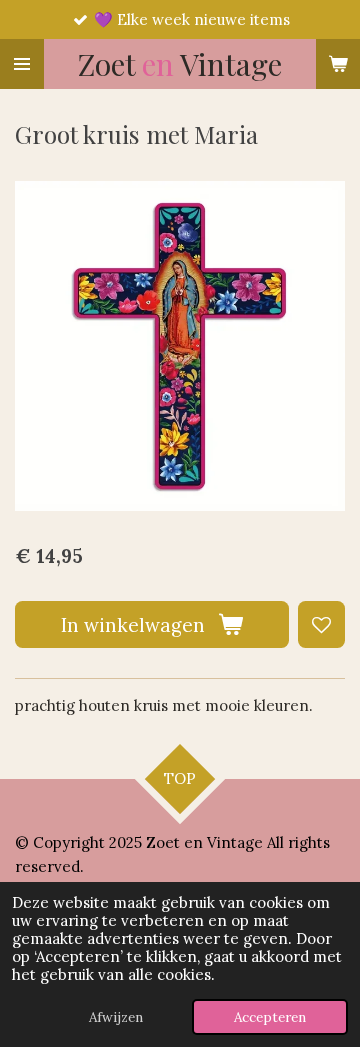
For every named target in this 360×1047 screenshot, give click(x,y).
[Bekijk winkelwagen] (338, 64)
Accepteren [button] (270, 1017)
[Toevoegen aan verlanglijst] (321, 624)
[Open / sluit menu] (22, 64)
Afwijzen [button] (116, 1017)
